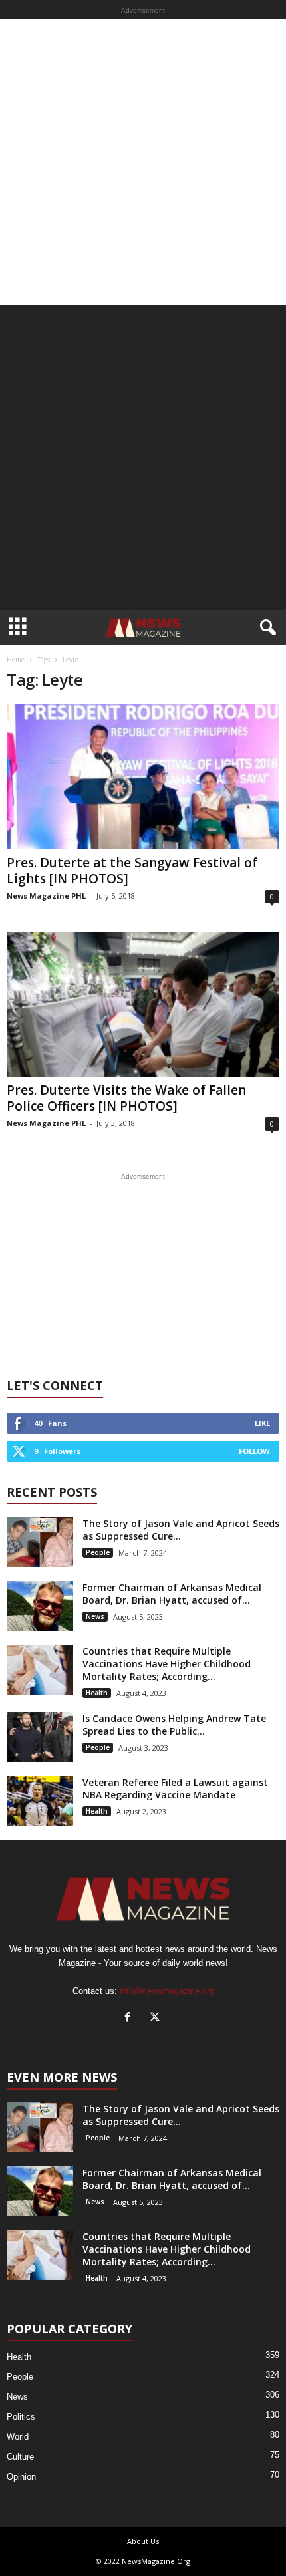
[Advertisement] (143, 162)
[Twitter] (157, 2018)
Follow (254, 1451)
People (98, 1552)
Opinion (21, 2477)
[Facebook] (131, 2018)
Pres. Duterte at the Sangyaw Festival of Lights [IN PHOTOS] (132, 871)
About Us (143, 2541)
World (18, 2437)
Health (97, 1693)
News (95, 1616)
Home (16, 660)
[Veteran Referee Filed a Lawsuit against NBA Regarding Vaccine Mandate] (40, 1801)
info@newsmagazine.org (167, 1991)
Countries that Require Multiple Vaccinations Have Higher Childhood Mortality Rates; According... (167, 1664)
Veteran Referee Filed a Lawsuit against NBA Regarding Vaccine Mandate (175, 1789)
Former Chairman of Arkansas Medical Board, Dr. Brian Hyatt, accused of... (172, 1594)
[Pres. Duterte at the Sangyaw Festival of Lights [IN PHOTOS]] (143, 777)
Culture (20, 2457)
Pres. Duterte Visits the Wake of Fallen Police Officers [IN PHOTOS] (126, 1098)
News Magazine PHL (46, 896)
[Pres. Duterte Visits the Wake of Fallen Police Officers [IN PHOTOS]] (143, 1005)
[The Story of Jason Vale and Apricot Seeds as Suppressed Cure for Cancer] (40, 1542)
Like (262, 1423)
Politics (21, 2417)
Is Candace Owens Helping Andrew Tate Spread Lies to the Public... (174, 1725)
